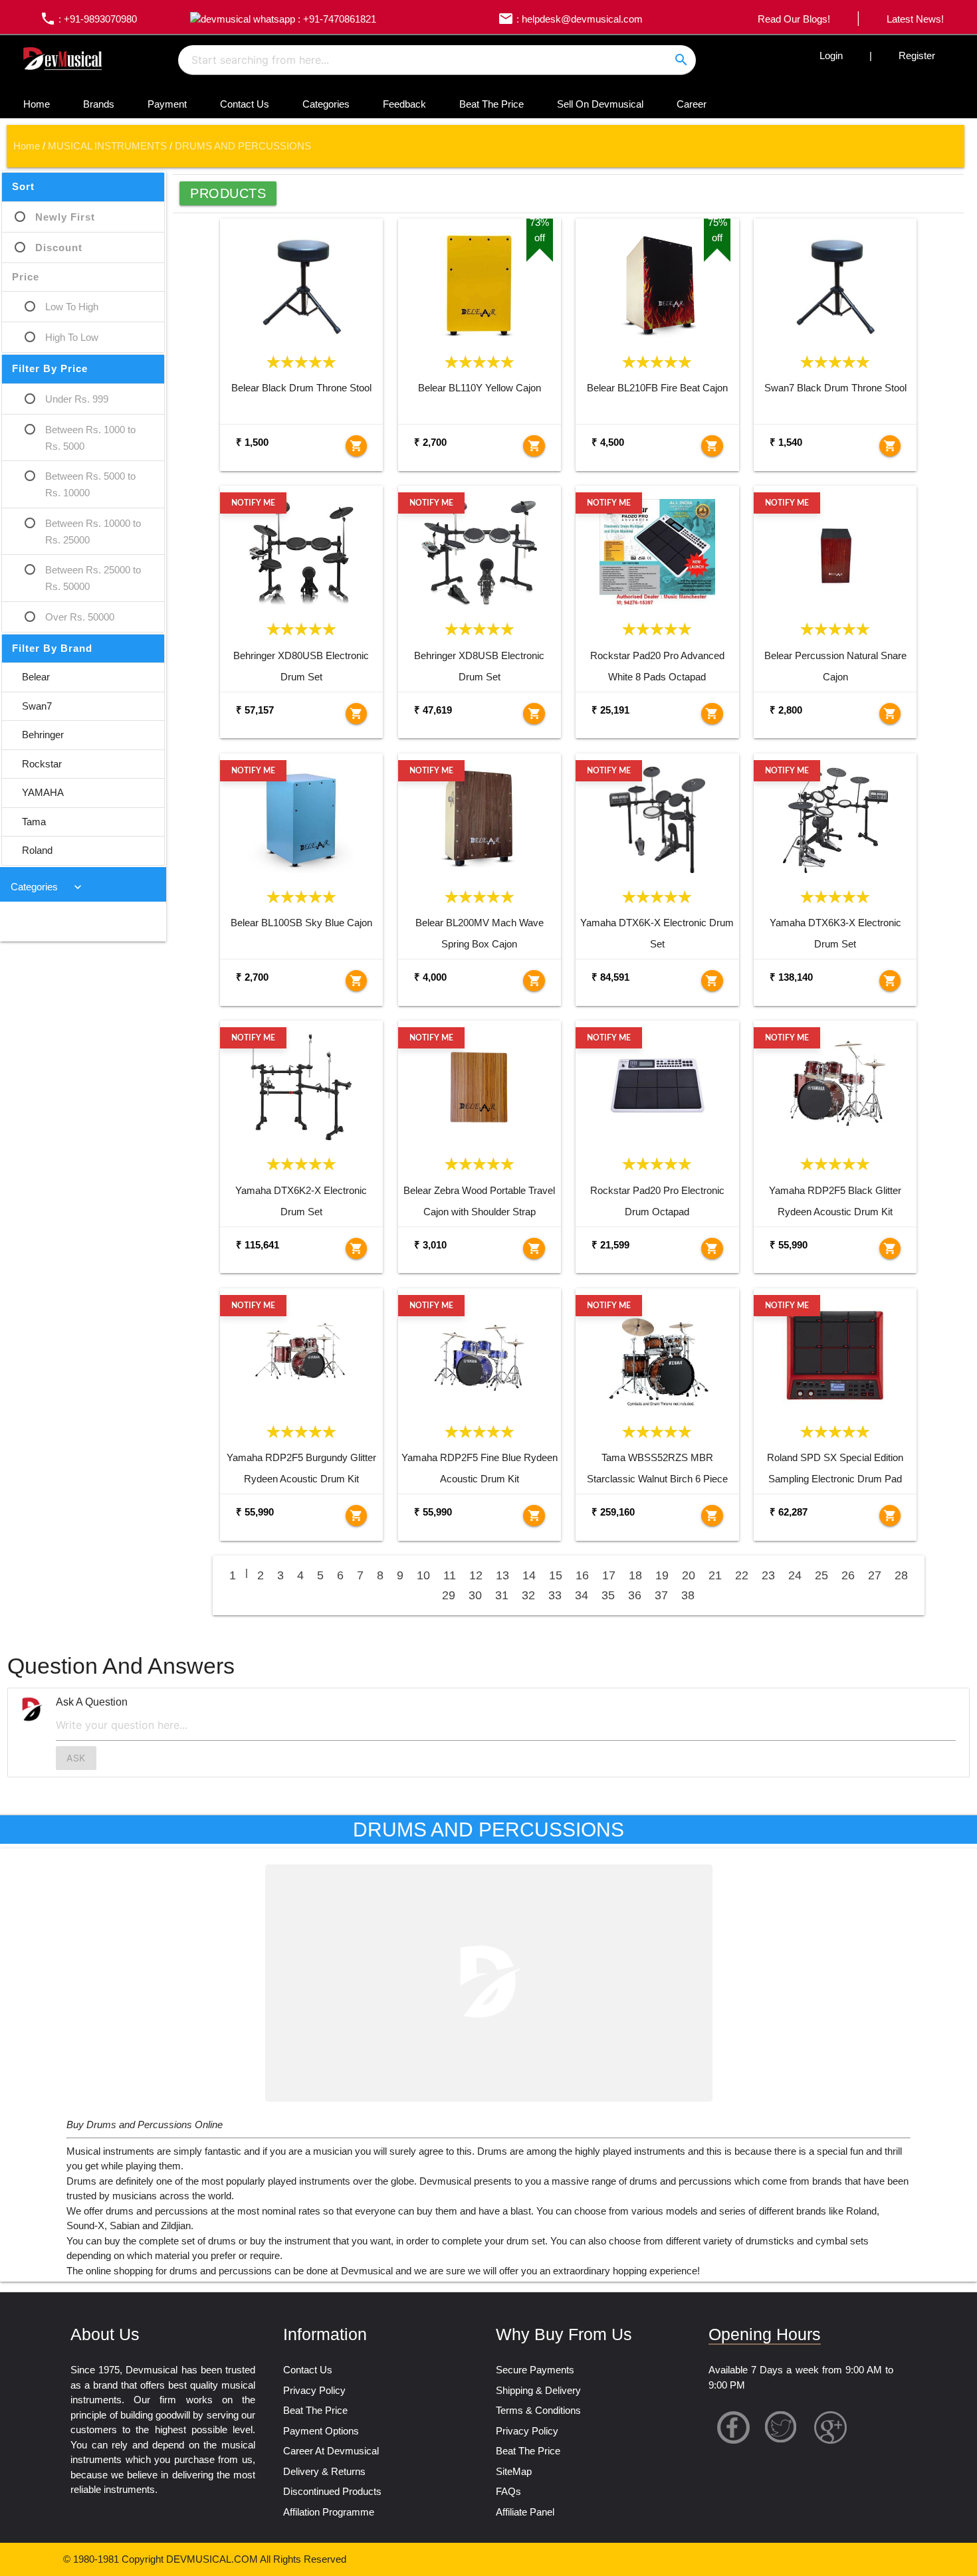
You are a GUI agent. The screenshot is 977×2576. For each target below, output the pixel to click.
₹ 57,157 (255, 710)
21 (715, 1575)
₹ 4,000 (430, 977)
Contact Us (245, 104)
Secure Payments (535, 2370)
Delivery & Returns (324, 2471)
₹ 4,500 (608, 442)
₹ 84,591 (610, 977)
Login (831, 55)
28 (901, 1575)
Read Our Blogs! (794, 19)
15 (556, 1575)
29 (449, 1595)
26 (848, 1575)
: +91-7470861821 (336, 19)
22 (742, 1575)
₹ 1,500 (252, 442)
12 (476, 1575)
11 (450, 1575)
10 (423, 1575)
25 (821, 1575)
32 (528, 1595)
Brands (99, 104)
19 (662, 1575)
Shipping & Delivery (538, 2390)
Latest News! (915, 19)
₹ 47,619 (433, 710)
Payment (167, 104)
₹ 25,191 (610, 710)
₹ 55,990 (789, 1245)
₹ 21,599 (610, 1245)
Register (917, 55)
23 (768, 1575)
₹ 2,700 (430, 442)
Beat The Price (491, 104)
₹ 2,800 (786, 710)
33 (555, 1595)
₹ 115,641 (258, 1245)
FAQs (508, 2491)
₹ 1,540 (786, 442)
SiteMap (514, 2471)
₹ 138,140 (791, 977)
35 (608, 1595)
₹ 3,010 (430, 1245)
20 (689, 1575)
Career (692, 104)
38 (688, 1595)
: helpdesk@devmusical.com (570, 19)
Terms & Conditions (538, 2410)
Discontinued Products (332, 2491)
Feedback (404, 104)
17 (609, 1575)
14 (529, 1575)
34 (582, 1595)
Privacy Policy (314, 2390)
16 (582, 1575)
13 (502, 1575)
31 (502, 1595)
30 (475, 1595)
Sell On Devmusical (600, 104)
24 (795, 1575)
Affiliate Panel (525, 2512)
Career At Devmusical (331, 2451)
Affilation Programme (329, 2512)
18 (635, 1575)
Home (37, 104)
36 (635, 1595)
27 (875, 1575)
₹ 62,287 (789, 1512)
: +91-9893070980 (88, 19)
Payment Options (321, 2431)
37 (661, 1595)
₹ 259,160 (613, 1512)
